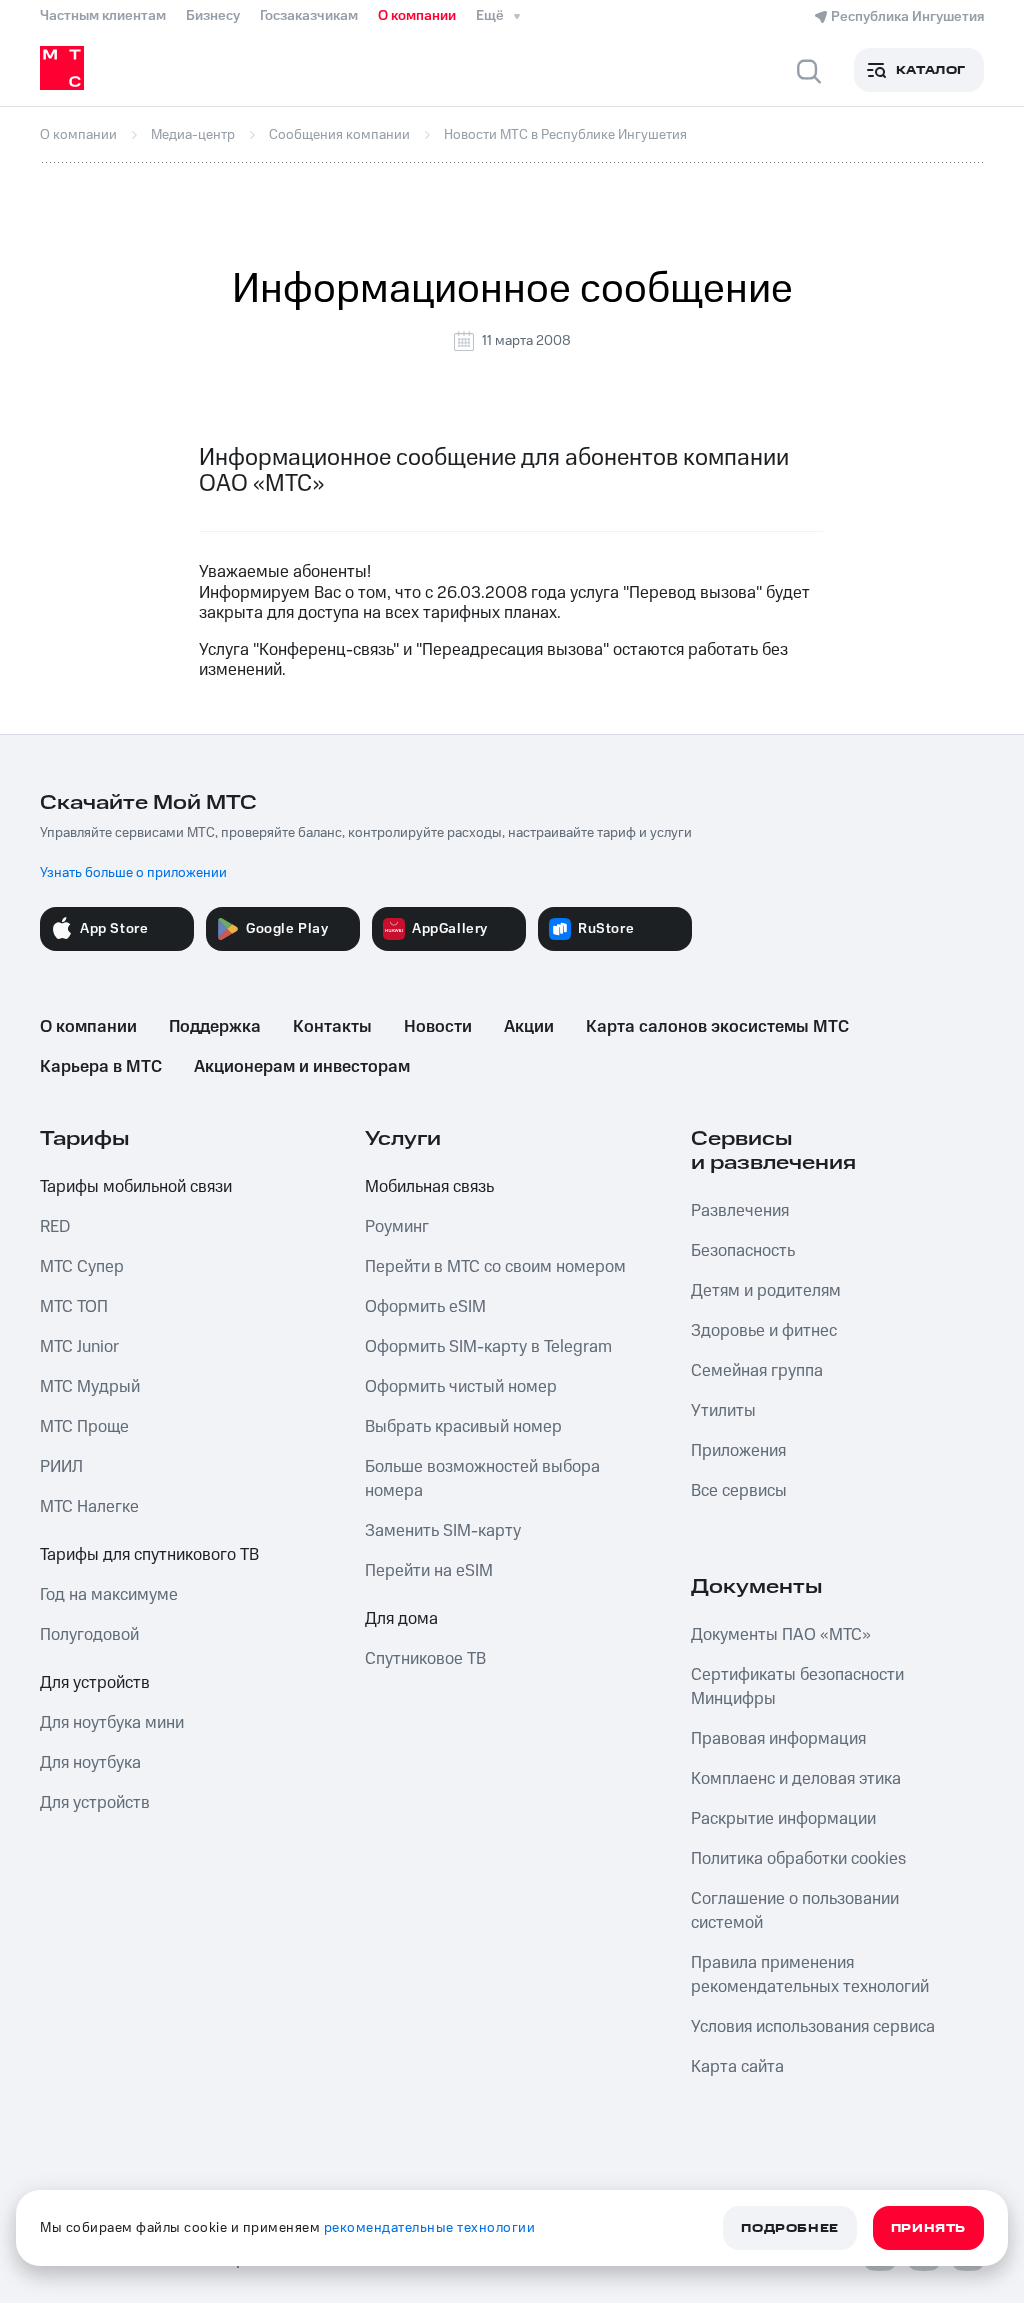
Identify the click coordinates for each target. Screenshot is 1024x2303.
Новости (438, 1027)
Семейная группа (757, 1371)
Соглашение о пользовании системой (795, 1911)
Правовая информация (778, 1739)
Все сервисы (739, 1491)
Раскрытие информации (783, 1819)
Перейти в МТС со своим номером (495, 1267)
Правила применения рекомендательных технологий (810, 1975)
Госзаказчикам (309, 16)
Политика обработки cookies (798, 1859)
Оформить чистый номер (461, 1387)
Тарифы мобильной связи (136, 1187)
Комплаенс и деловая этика (796, 1779)
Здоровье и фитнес (764, 1331)
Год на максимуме (109, 1595)
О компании (417, 16)
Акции (529, 1027)
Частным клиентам (103, 16)
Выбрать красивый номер (463, 1427)
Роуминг (397, 1227)
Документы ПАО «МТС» (781, 1635)
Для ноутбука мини (112, 1723)
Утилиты (723, 1411)
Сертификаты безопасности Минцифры (797, 1687)
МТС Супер (82, 1267)
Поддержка (215, 1027)
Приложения (738, 1451)
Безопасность (743, 1251)
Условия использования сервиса (813, 2027)
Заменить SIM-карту (443, 1531)
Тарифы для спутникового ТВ (149, 1555)
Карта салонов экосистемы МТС (717, 1027)
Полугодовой (89, 1635)
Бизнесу (213, 16)
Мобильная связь (429, 1187)
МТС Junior (79, 1347)
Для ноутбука (90, 1763)
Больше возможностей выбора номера (482, 1479)
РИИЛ (61, 1467)
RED (55, 1227)
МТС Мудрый (90, 1387)
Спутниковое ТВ (425, 1659)
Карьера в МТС (101, 1067)
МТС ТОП (74, 1307)
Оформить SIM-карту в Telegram (488, 1347)
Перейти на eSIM (429, 1571)
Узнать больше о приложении (133, 873)
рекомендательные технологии (430, 2228)
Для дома (401, 1619)
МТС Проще (84, 1427)
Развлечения (740, 1211)
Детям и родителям (766, 1291)
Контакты (332, 1027)
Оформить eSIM (425, 1307)
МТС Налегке (89, 1507)
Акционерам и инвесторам (302, 1067)
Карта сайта (737, 2067)
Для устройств (95, 1683)
